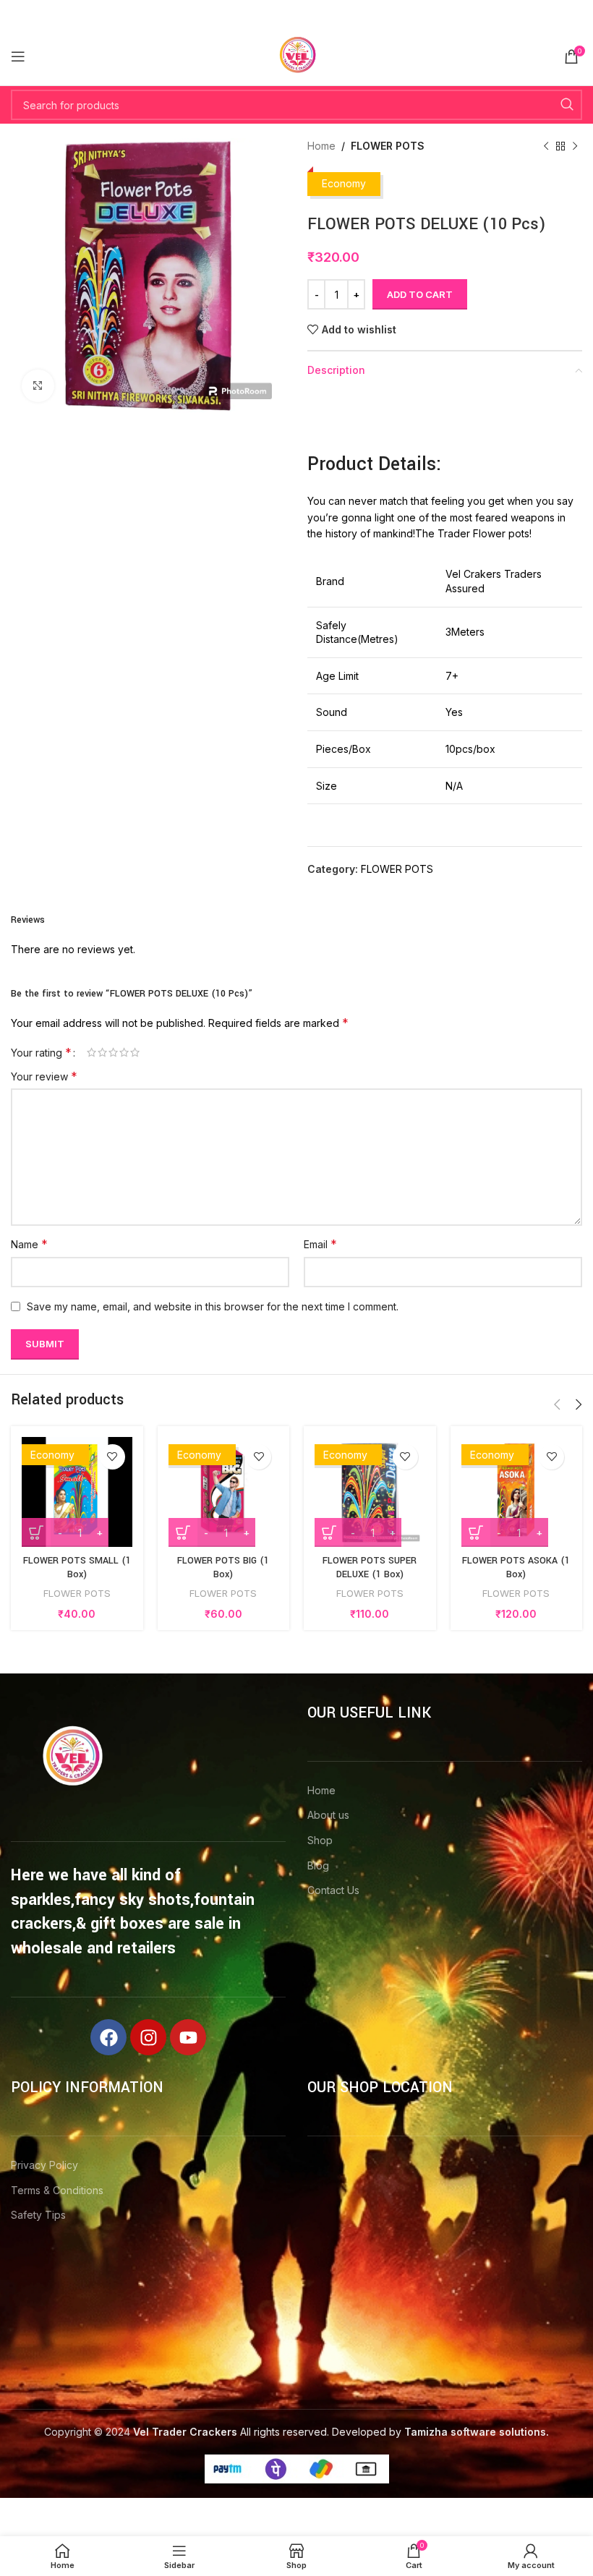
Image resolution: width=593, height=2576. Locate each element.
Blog (318, 1865)
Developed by (440, 2432)
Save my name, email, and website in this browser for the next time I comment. (213, 1306)
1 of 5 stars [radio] (91, 1052)
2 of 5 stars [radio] (102, 1052)
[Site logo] (296, 55)
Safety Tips (38, 2215)
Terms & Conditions (57, 2190)
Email (320, 1244)
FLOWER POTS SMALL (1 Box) (77, 1568)
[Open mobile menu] (18, 56)
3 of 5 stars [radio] (113, 1052)
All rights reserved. (231, 2432)
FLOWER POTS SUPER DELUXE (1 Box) (370, 1568)
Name (29, 1244)
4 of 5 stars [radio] (124, 1052)
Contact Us (333, 1890)
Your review (44, 1076)
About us (328, 1815)
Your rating (41, 1052)
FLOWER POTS (388, 146)
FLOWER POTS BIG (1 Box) (223, 1568)
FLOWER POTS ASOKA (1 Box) (516, 1568)
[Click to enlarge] (38, 386)
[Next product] (575, 146)
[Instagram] (148, 2037)
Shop (320, 1840)
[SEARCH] (567, 105)
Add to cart (420, 294)
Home (321, 146)
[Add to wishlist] (112, 1457)
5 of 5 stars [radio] (135, 1052)
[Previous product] (546, 146)
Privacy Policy (44, 2165)
